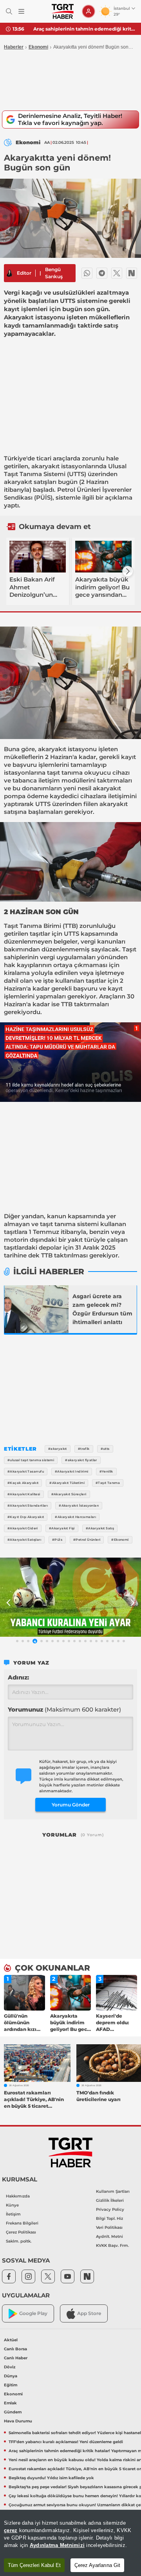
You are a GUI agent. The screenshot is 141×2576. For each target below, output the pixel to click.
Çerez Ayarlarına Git (97, 2565)
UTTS (77, 474)
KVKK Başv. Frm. (112, 2245)
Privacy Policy (110, 2209)
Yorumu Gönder (71, 1805)
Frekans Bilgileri (22, 2223)
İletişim (13, 2214)
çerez (11, 2530)
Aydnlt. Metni (109, 2236)
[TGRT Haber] (62, 11)
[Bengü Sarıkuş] (9, 273)
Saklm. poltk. (19, 2241)
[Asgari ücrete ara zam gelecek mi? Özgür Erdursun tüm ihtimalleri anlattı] (36, 1309)
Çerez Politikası (21, 2232)
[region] (70, 2543)
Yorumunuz (64, 1709)
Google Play (33, 2313)
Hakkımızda (18, 2196)
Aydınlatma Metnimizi (57, 2545)
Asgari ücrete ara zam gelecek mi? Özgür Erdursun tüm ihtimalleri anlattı (102, 1309)
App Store (89, 2313)
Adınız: (18, 1677)
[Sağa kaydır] (128, 571)
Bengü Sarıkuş (54, 273)
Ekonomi (38, 47)
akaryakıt (45, 466)
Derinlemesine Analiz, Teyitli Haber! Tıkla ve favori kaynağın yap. (70, 119)
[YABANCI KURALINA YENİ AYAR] (70, 1597)
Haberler (14, 47)
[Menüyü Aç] (21, 12)
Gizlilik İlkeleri (110, 2200)
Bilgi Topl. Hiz (109, 2218)
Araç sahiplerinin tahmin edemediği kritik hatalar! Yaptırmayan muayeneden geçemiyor (84, 29)
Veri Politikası (109, 2227)
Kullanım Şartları (113, 2191)
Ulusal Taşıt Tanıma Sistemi (65, 470)
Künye (12, 2205)
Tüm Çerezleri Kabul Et (34, 2565)
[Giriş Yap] (89, 11)
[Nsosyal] (132, 273)
